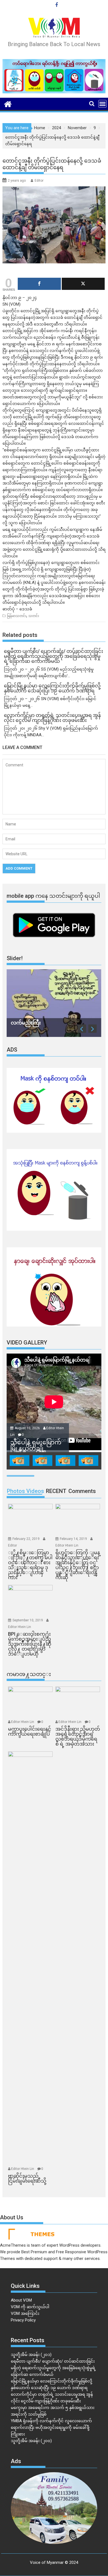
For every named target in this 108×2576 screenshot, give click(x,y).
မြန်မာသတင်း (17, 616)
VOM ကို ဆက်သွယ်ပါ (30, 2307)
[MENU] (102, 104)
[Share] (39, 284)
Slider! (15, 958)
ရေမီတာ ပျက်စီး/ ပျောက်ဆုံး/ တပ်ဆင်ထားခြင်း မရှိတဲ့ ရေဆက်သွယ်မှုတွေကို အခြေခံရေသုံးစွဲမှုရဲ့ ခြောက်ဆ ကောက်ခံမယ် (53, 2368)
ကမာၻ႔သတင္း (29, 1674)
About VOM (21, 2300)
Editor (39, 181)
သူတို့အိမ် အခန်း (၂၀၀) (31, 2441)
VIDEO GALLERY (27, 1343)
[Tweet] (83, 284)
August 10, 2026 (28, 1428)
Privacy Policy (23, 2320)
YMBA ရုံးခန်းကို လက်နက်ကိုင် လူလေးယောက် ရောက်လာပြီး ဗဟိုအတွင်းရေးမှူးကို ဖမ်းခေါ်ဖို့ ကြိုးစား (51, 2427)
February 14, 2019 (74, 1539)
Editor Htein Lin (67, 1545)
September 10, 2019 (28, 1620)
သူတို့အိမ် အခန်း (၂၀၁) (31, 2355)
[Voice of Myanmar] (8, 104)
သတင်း (34, 616)
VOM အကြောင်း (25, 2313)
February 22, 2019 (26, 1539)
